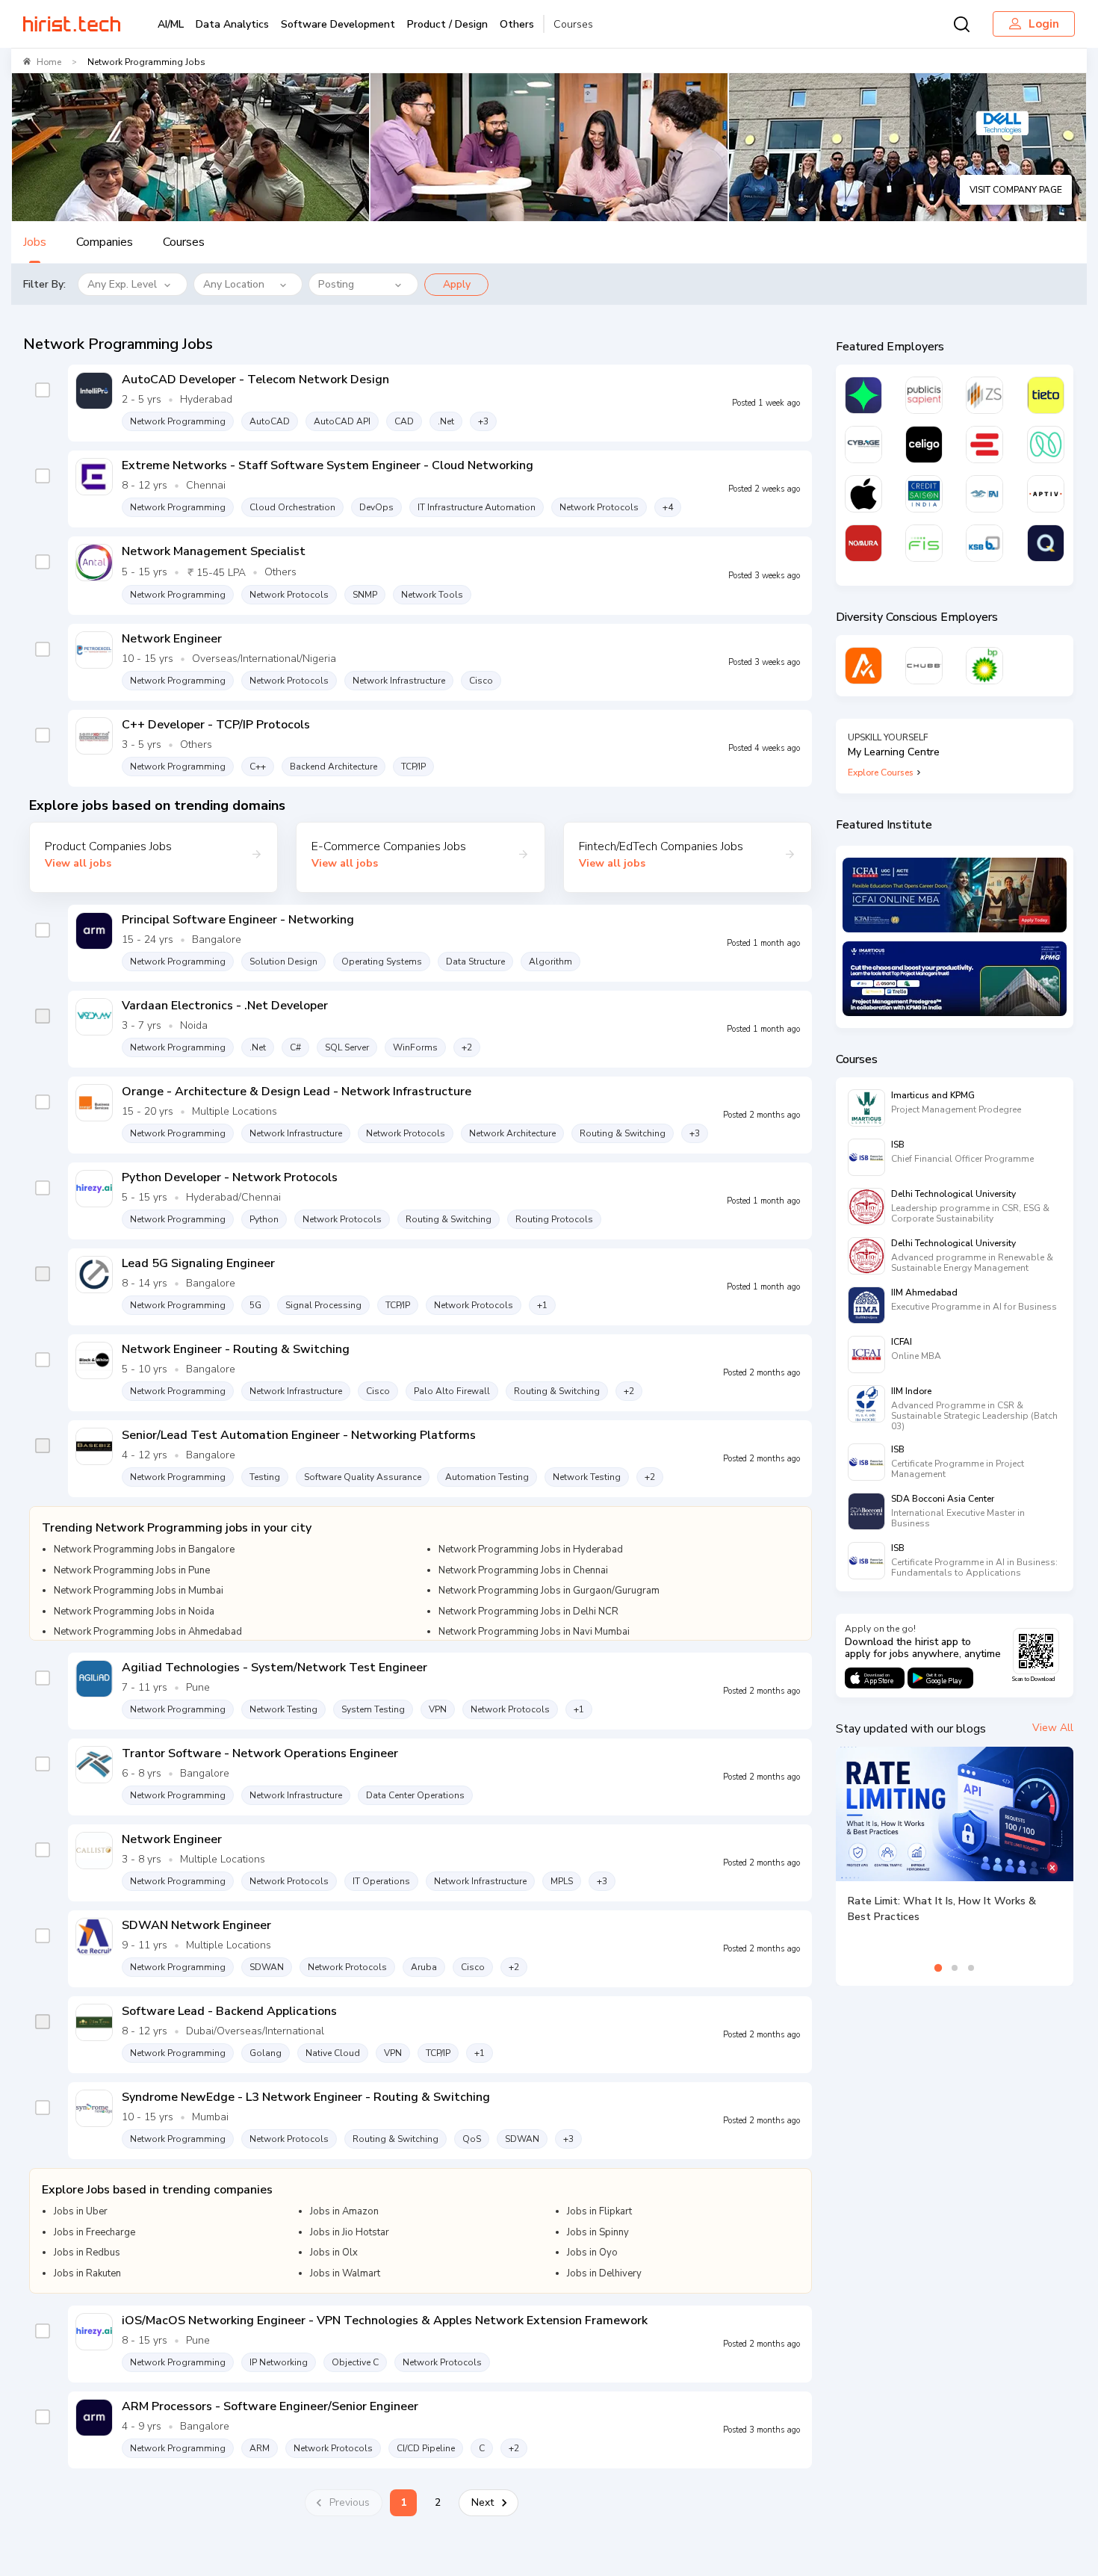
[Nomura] (863, 543)
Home (49, 62)
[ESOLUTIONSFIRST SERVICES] (984, 445)
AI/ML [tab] (171, 24)
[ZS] (984, 395)
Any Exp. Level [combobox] (122, 284)
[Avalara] (863, 666)
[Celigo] (924, 445)
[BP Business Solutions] (984, 666)
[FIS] (924, 543)
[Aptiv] (1046, 494)
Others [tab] (517, 24)
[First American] (984, 494)
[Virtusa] (863, 395)
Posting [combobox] (336, 284)
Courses (573, 24)
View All (1053, 1728)
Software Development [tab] (338, 24)
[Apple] (863, 494)
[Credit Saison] (924, 494)
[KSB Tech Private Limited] (984, 543)
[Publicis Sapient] (924, 395)
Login (1044, 24)
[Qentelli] (1046, 543)
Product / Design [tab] (447, 24)
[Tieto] (1046, 395)
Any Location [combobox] (234, 284)
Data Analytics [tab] (232, 24)
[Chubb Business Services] (924, 666)
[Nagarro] (1046, 445)
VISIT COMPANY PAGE (1016, 190)
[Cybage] (863, 445)
